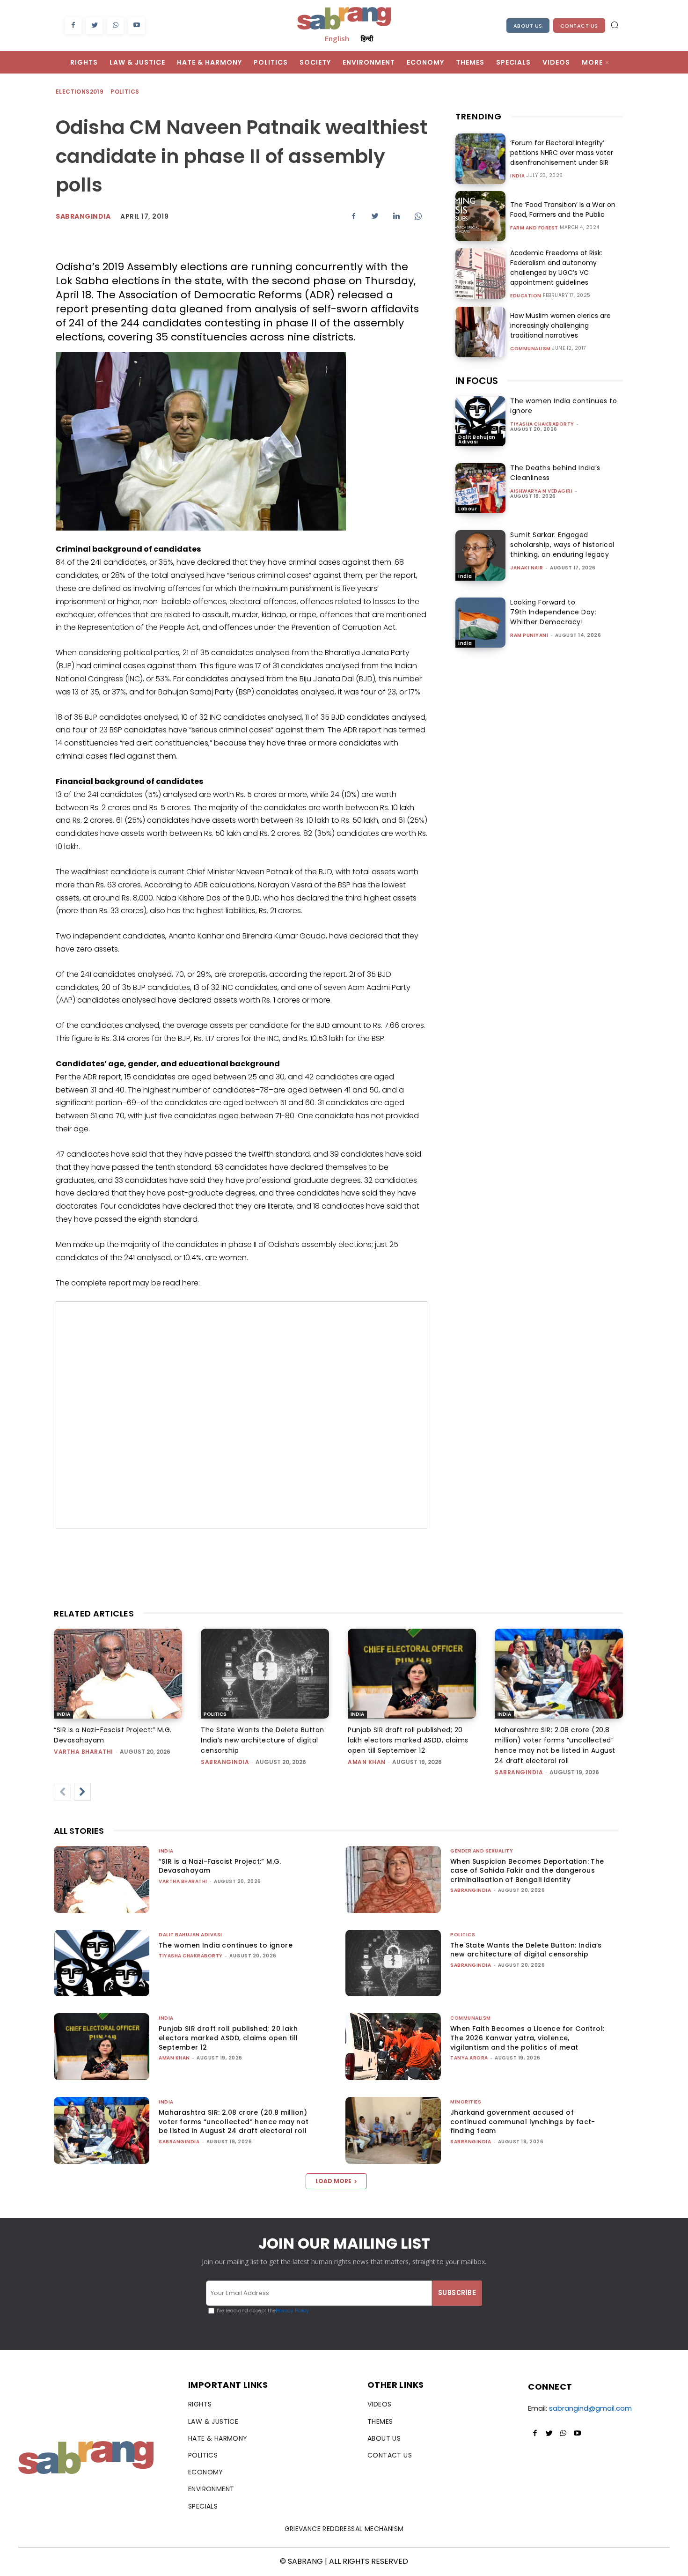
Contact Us (579, 26)
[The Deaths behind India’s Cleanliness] (480, 488)
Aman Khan (367, 1762)
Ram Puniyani (529, 635)
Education (526, 296)
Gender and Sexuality (482, 1851)
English (337, 38)
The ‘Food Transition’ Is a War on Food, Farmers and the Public (563, 210)
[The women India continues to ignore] (480, 421)
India (518, 176)
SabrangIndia (83, 216)
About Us (528, 26)
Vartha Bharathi (84, 1752)
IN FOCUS (477, 381)
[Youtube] (136, 26)
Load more (333, 2181)
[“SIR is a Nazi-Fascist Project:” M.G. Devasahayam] (118, 1674)
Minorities (466, 2102)
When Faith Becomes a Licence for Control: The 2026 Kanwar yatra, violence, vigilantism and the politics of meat (527, 2038)
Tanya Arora (469, 2058)
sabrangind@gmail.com (590, 2408)
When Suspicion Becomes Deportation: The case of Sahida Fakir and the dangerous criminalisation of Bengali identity (527, 1871)
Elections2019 (80, 92)
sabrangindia (225, 1762)
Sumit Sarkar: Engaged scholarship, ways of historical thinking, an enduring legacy (562, 545)
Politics (125, 92)
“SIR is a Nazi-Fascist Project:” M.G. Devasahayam (220, 1866)
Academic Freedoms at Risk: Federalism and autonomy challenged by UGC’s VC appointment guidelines (556, 268)
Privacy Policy (292, 2311)
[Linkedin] (396, 216)
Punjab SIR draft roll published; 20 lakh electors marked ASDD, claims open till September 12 (408, 1740)
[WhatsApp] (115, 26)
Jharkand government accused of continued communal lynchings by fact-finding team (523, 2122)
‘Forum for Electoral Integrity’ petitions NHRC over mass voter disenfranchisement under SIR (562, 153)
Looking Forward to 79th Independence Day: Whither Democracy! (553, 612)
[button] (615, 25)
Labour (468, 509)
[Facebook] (73, 26)
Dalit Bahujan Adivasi (477, 439)
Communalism (531, 349)
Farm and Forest (534, 228)
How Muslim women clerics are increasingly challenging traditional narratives (560, 325)
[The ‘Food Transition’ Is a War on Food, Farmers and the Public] (480, 216)
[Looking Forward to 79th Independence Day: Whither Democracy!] (480, 623)
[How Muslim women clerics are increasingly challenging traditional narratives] (480, 332)
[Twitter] (94, 26)
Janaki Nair (527, 568)
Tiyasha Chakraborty (542, 424)
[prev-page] (62, 1792)
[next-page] (82, 1792)
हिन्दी (367, 38)
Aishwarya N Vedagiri (541, 491)
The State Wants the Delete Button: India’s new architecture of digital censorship (263, 1740)
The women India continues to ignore (226, 1945)
